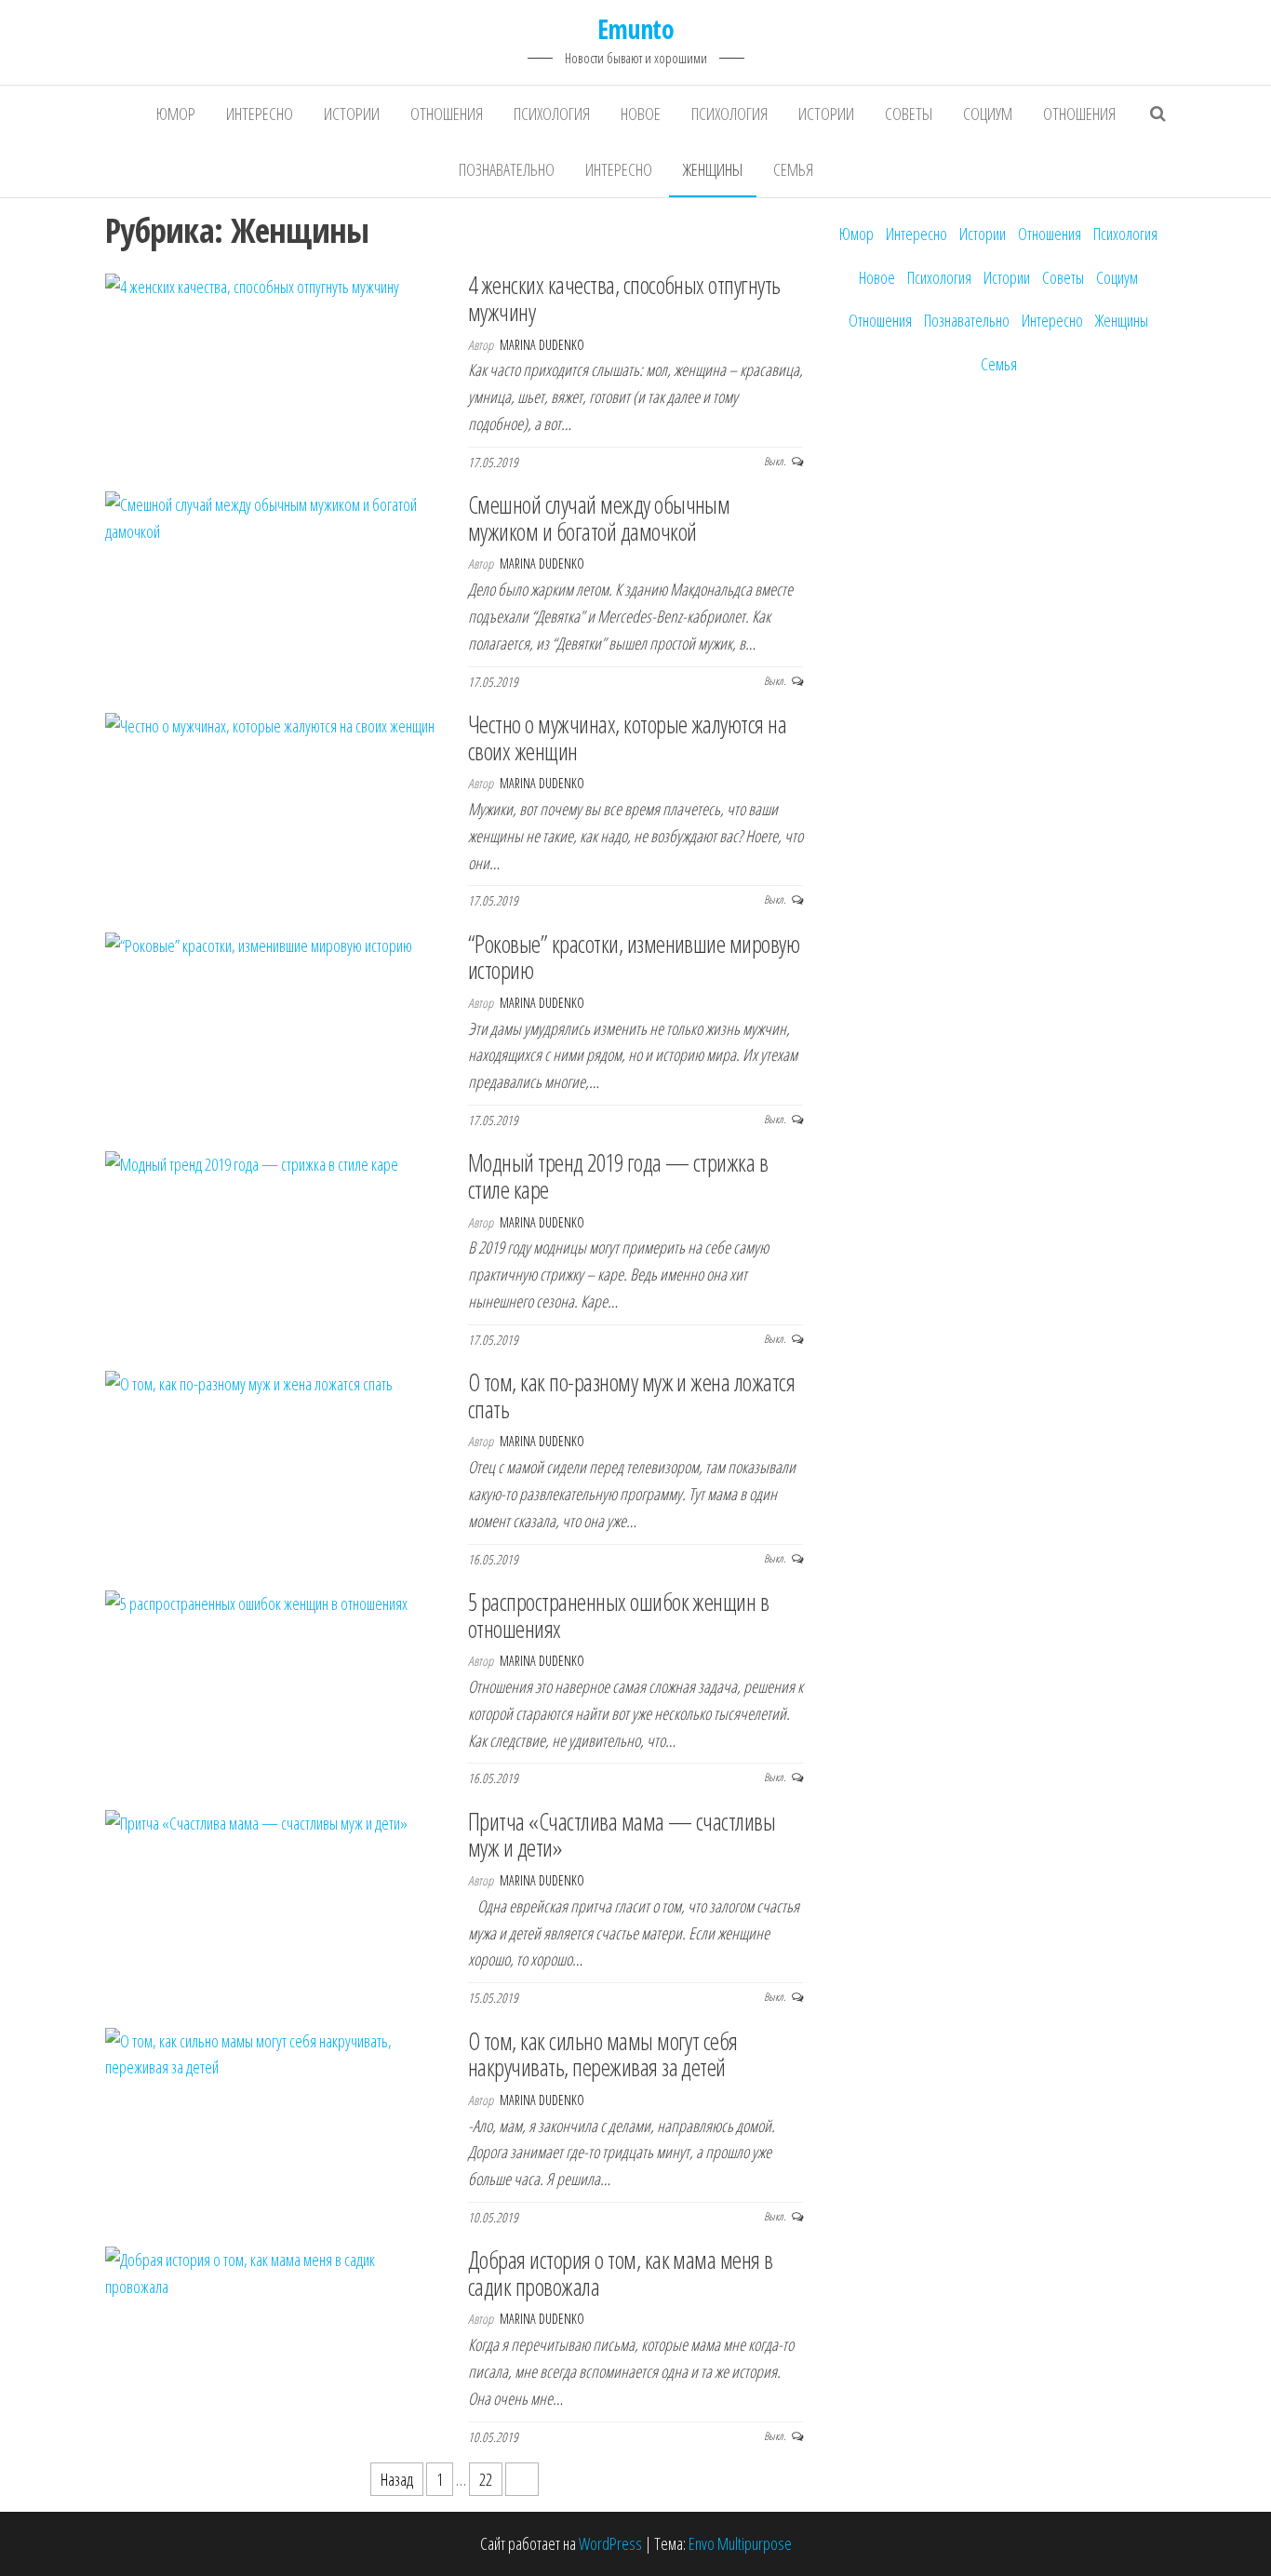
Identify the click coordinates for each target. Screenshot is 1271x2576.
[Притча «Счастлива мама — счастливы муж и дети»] (256, 1821)
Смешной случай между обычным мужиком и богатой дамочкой (599, 518)
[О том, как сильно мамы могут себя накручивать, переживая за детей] (273, 2052)
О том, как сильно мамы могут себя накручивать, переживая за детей (603, 2054)
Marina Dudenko (542, 345)
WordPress (610, 2543)
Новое (641, 114)
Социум (988, 114)
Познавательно (507, 169)
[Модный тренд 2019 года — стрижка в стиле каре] (252, 1162)
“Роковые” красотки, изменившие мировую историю (634, 957)
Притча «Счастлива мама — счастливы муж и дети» (622, 1835)
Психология (552, 114)
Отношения (447, 114)
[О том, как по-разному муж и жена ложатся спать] (249, 1382)
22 (486, 2479)
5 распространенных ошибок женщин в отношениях (618, 1615)
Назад (397, 2479)
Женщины (713, 169)
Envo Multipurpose (740, 2543)
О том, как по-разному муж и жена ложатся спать (631, 1395)
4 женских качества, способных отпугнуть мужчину (624, 298)
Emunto (636, 29)
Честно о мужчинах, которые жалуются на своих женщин (627, 738)
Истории (352, 114)
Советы (909, 114)
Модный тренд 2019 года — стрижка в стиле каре (618, 1176)
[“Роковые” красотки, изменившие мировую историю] (259, 944)
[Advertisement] (998, 693)
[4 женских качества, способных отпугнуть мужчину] (252, 285)
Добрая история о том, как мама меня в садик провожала (621, 2273)
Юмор (176, 114)
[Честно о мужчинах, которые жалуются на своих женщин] (270, 724)
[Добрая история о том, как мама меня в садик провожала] (273, 2272)
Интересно (260, 114)
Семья (793, 169)
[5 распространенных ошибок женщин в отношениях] (256, 1602)
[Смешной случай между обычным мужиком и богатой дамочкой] (273, 517)
